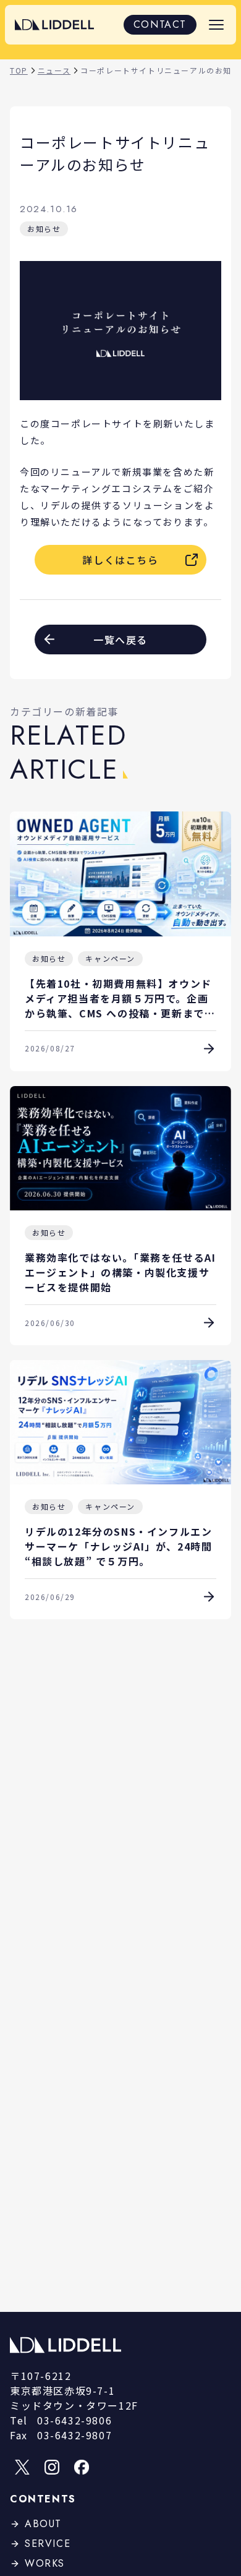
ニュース (54, 70)
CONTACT (160, 24)
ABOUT (43, 2524)
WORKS (45, 2563)
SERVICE (48, 2544)
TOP (19, 70)
